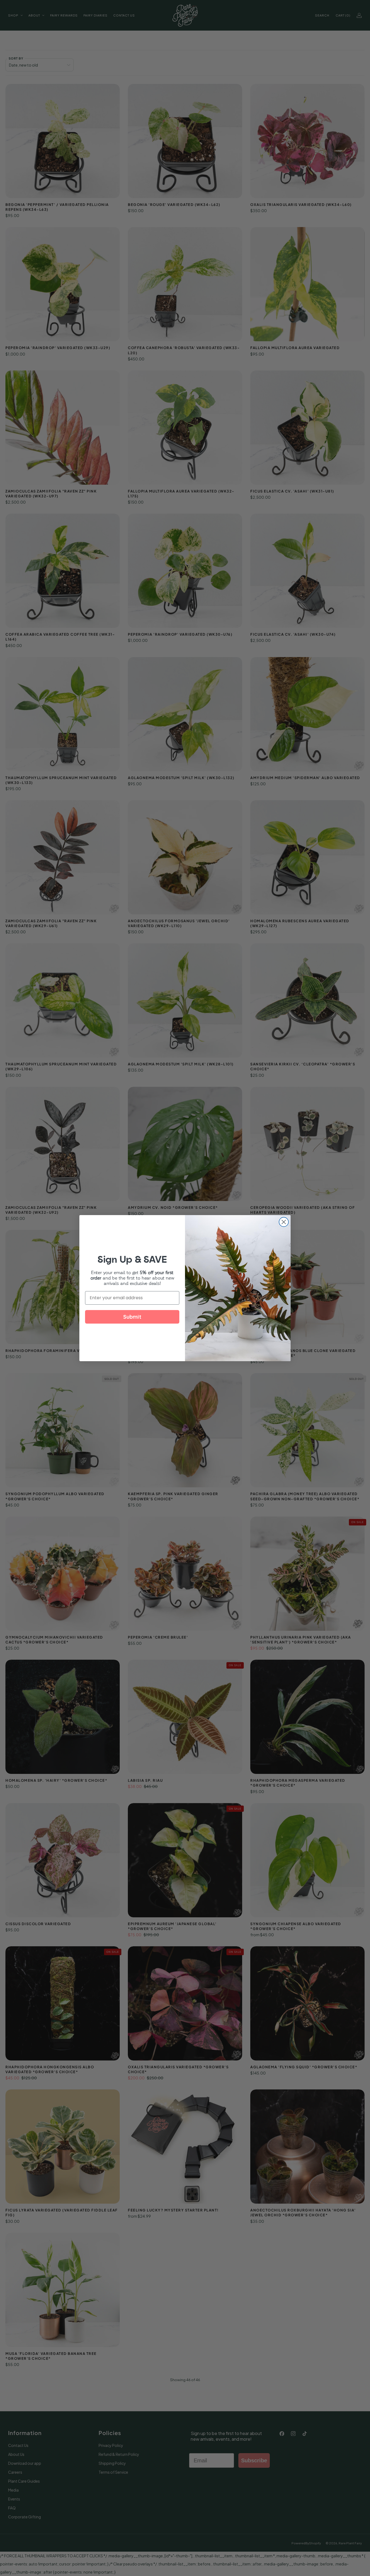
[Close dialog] (284, 1222)
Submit (132, 1317)
